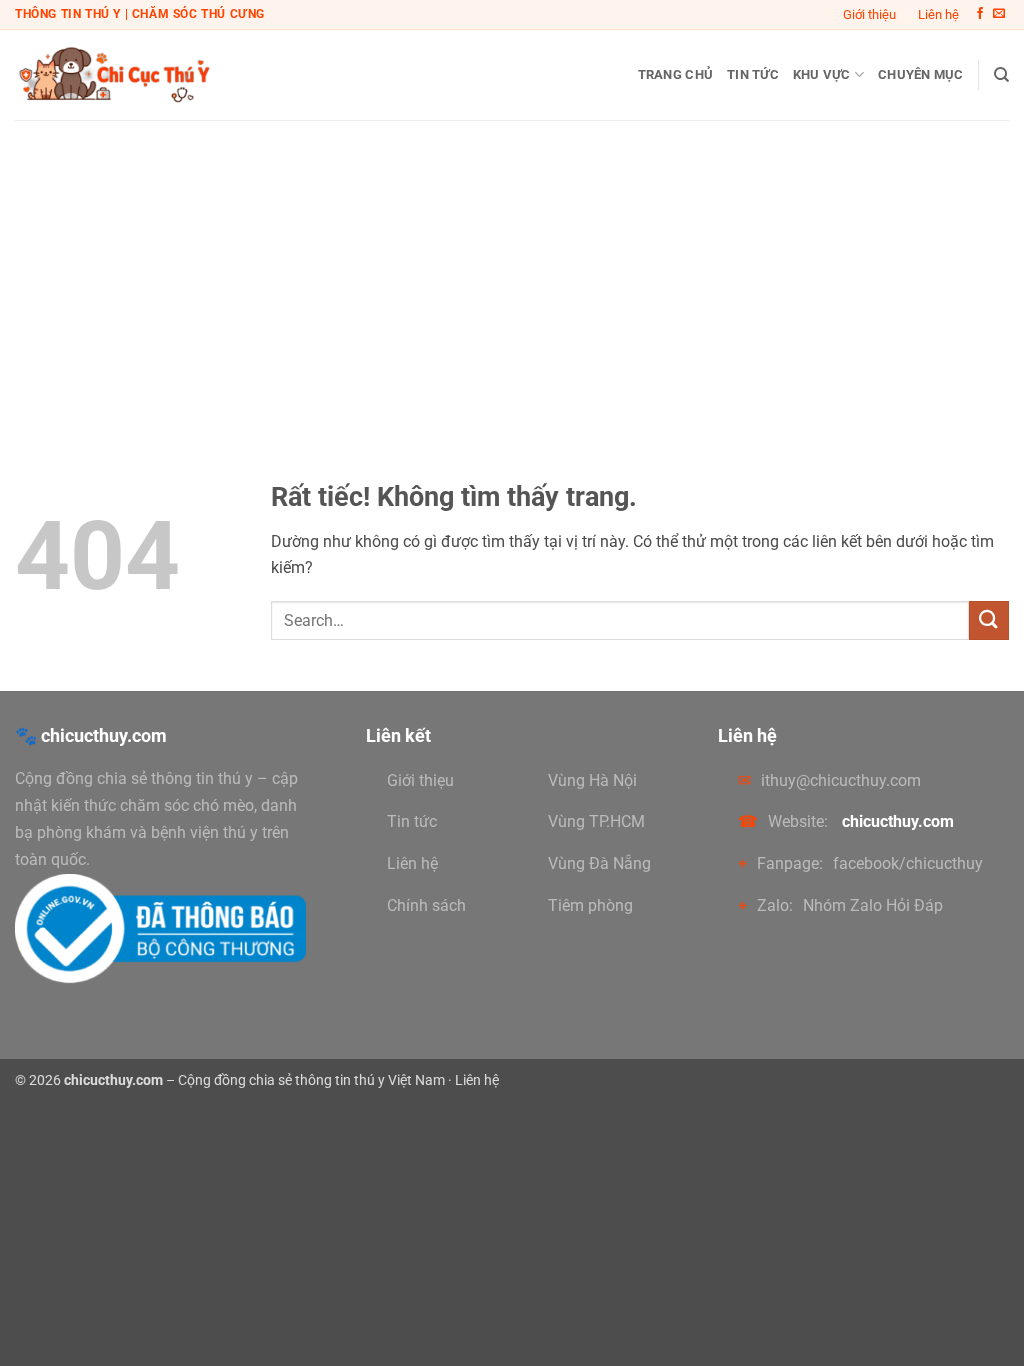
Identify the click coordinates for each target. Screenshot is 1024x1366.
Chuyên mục (921, 74)
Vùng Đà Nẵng (599, 863)
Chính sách (426, 905)
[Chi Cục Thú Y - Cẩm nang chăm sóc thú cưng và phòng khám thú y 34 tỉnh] (115, 74)
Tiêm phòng (590, 905)
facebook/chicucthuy (908, 863)
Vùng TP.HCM (596, 821)
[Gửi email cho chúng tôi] (999, 14)
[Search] (1001, 75)
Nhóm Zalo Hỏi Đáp (873, 905)
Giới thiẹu (420, 780)
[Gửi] (989, 620)
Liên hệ (938, 14)
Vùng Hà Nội (592, 780)
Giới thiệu (869, 14)
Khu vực (822, 74)
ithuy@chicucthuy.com (841, 780)
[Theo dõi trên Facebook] (980, 14)
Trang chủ (675, 74)
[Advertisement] (512, 270)
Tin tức (753, 74)
